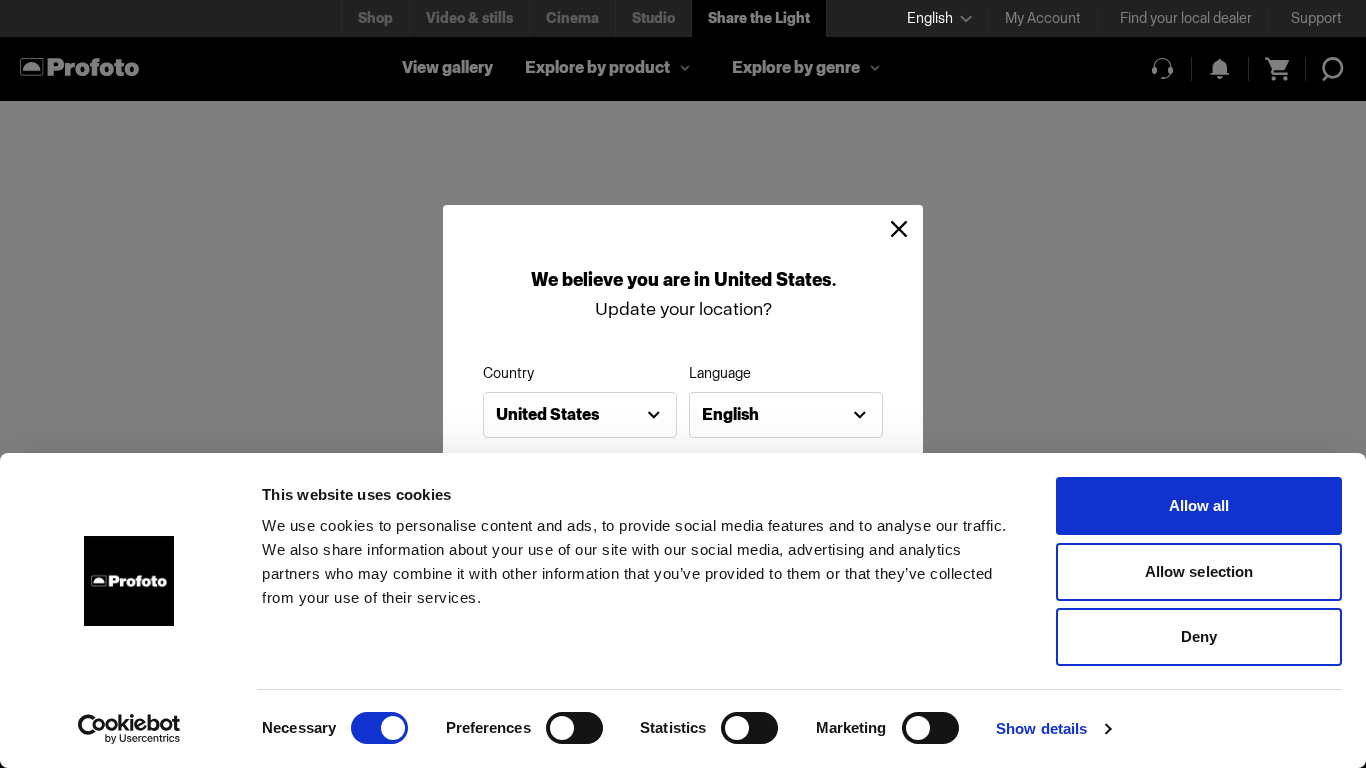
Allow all (1199, 505)
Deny (1199, 636)
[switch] (574, 728)
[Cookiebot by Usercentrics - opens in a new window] (129, 729)
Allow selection (1199, 571)
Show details (1041, 728)
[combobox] (580, 415)
